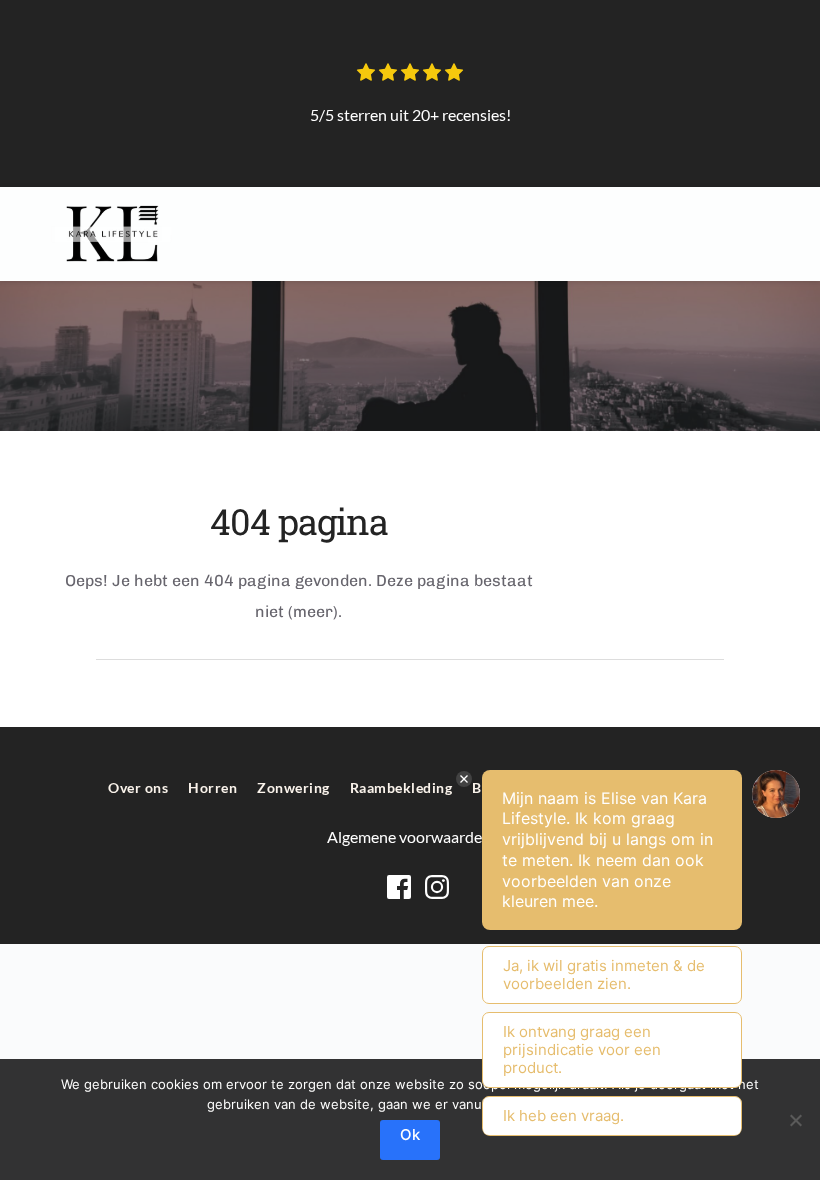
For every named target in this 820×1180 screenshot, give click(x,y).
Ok (410, 1134)
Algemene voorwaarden (410, 836)
